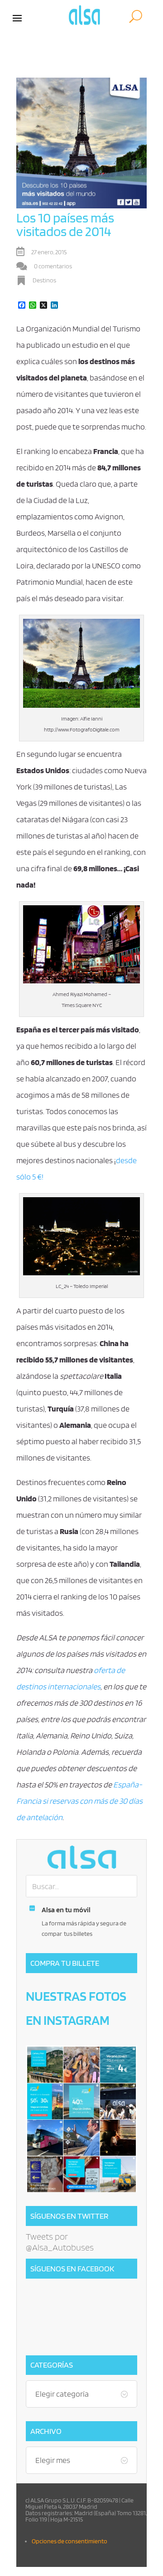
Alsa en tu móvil (66, 1910)
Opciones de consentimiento (70, 2541)
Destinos (44, 280)
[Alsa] (81, 1857)
